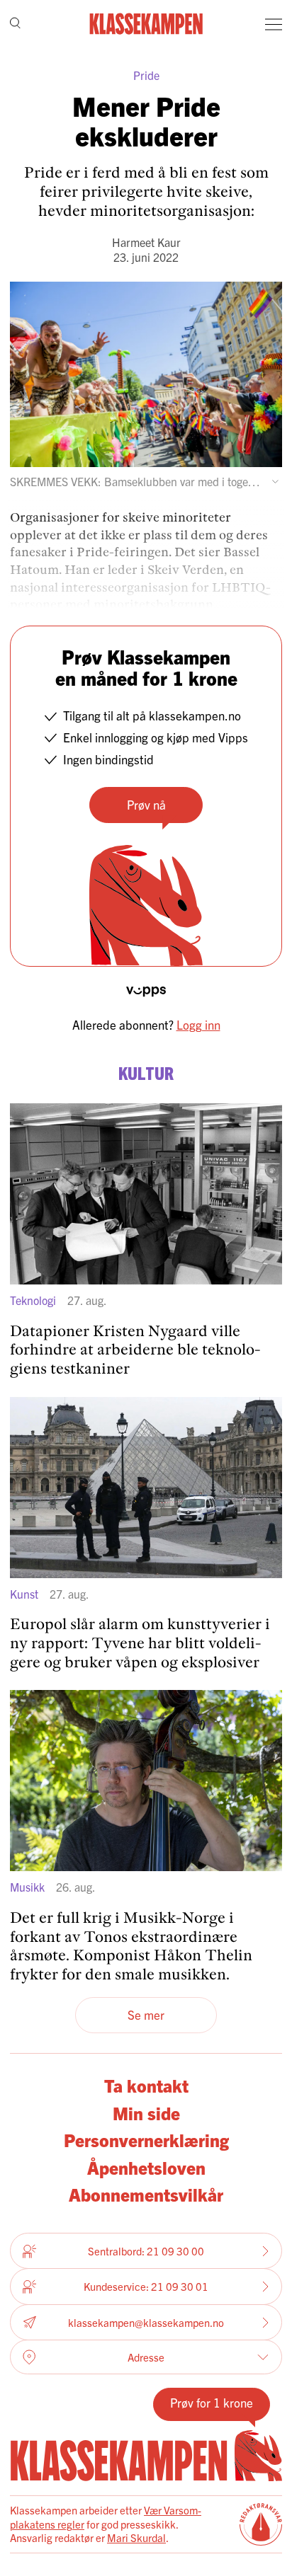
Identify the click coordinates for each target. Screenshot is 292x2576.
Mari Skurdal (136, 2537)
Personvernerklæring (146, 2139)
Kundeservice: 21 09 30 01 (146, 2286)
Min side (146, 2112)
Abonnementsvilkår (146, 2194)
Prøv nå (146, 804)
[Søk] (15, 24)
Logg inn (198, 1024)
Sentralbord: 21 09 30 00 (146, 2251)
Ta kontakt (146, 2085)
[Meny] (274, 24)
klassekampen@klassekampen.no (146, 2322)
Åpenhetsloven (146, 2167)
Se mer (146, 2014)
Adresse (146, 2357)
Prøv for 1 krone (212, 2402)
